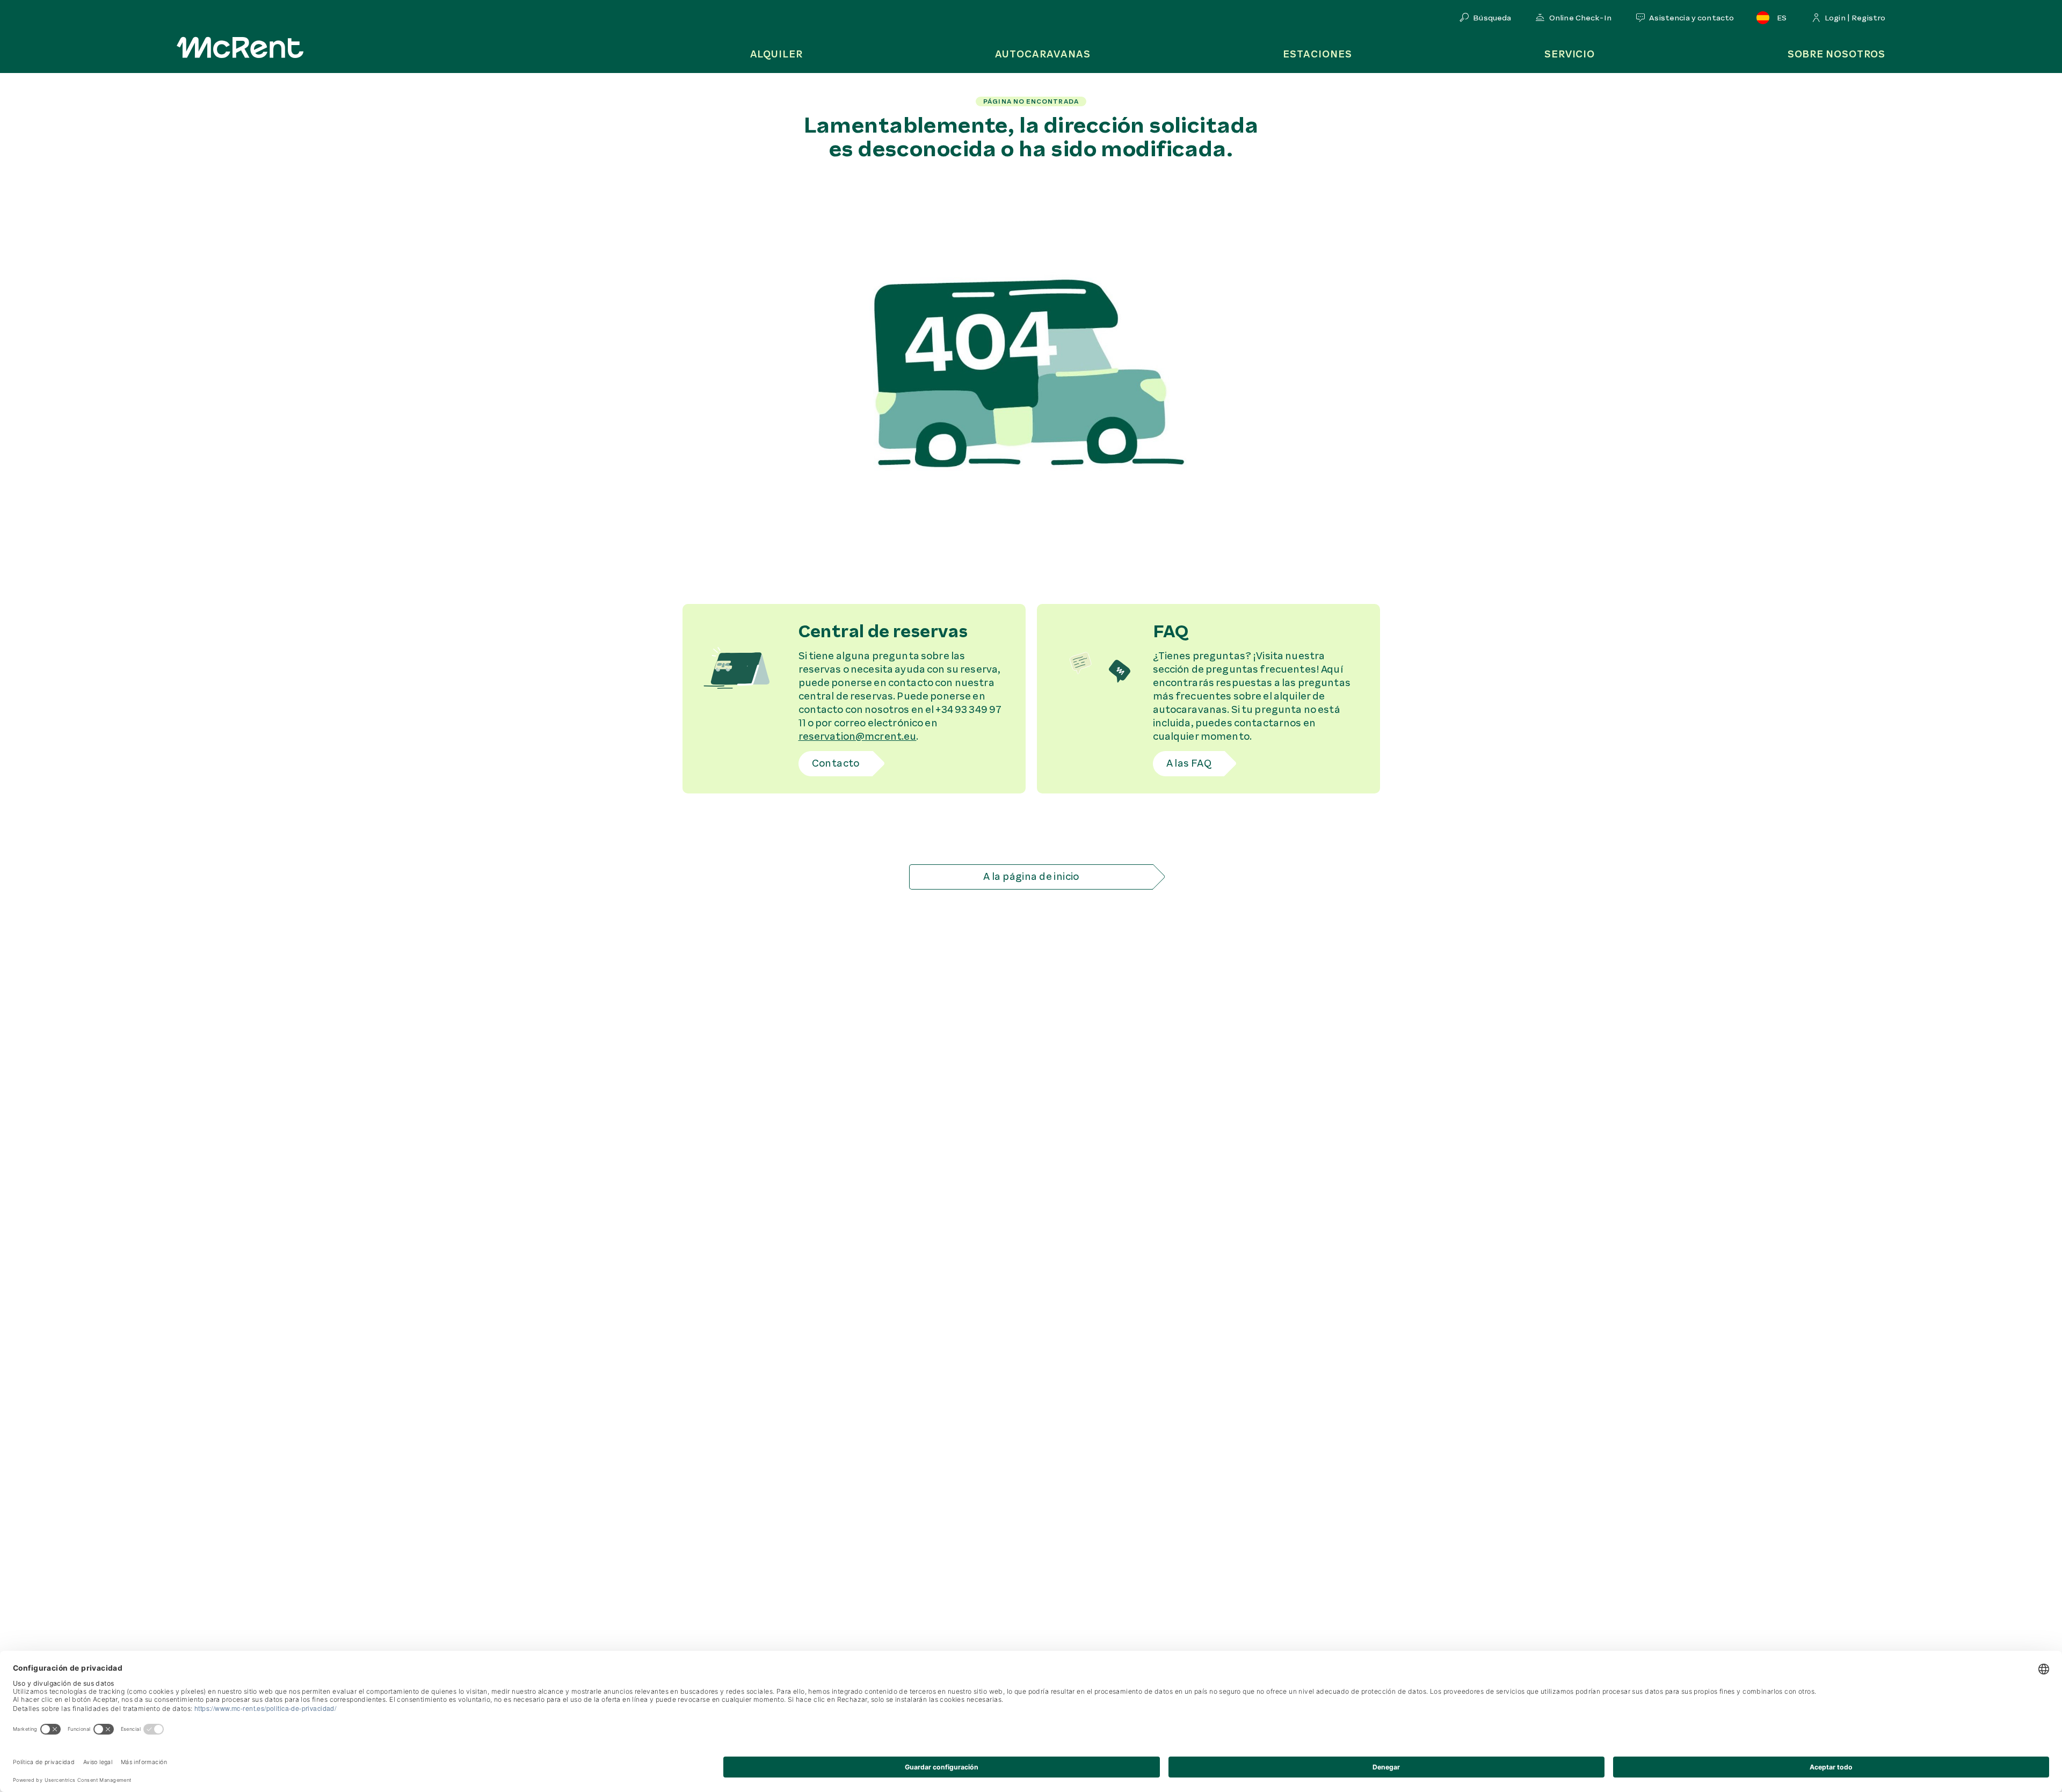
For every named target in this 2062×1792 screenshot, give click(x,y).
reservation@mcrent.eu (858, 737)
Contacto (836, 763)
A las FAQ (1189, 763)
